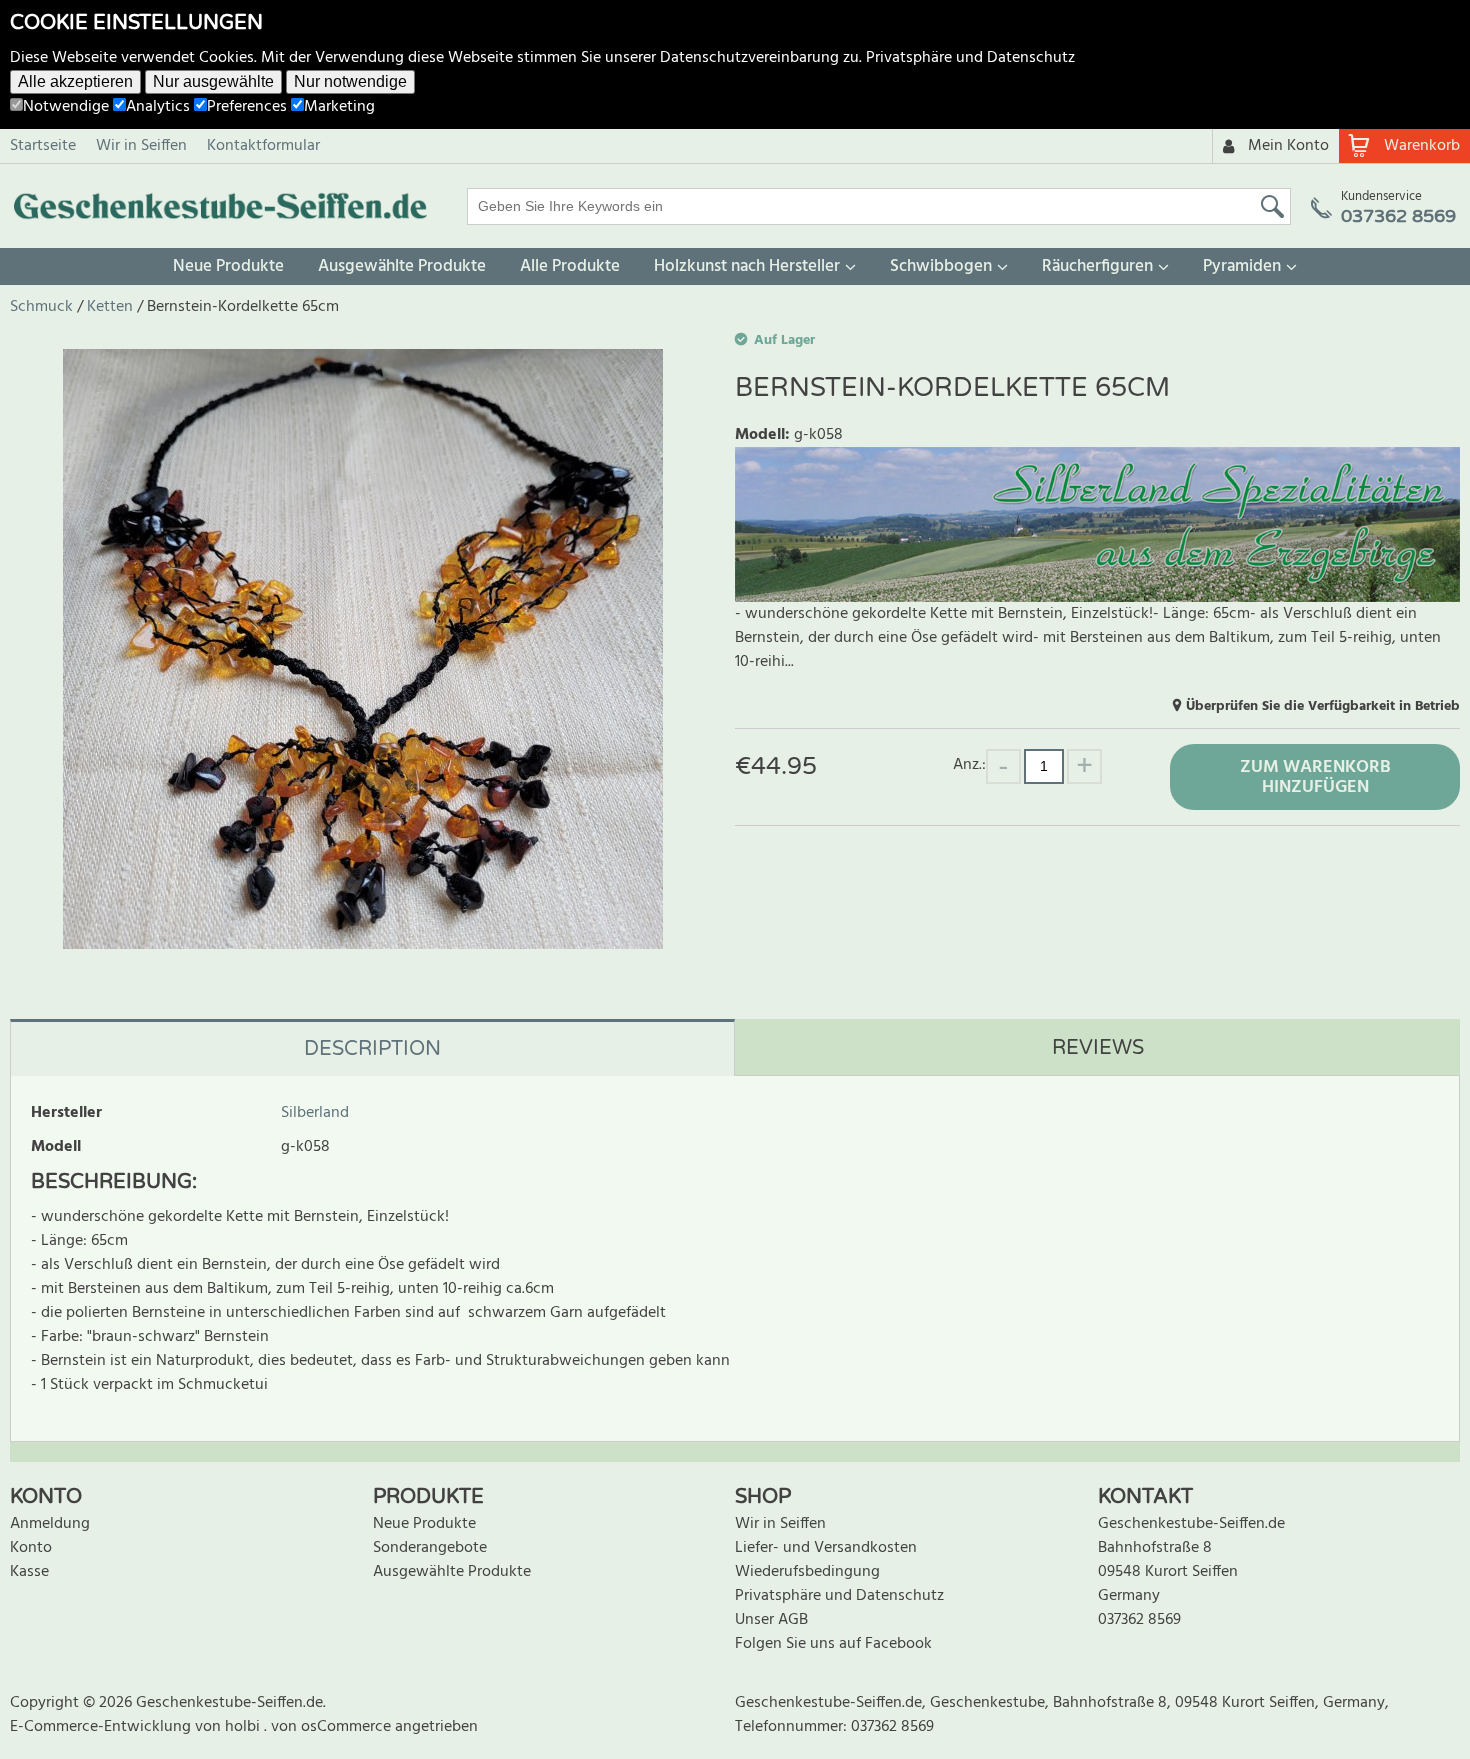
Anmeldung (50, 1524)
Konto (31, 1548)
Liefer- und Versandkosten (826, 1548)
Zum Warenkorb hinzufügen (1315, 777)
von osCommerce (333, 1727)
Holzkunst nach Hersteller (747, 266)
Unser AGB (771, 1620)
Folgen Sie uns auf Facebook (833, 1644)
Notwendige (66, 107)
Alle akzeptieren (75, 81)
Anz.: (969, 764)
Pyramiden (1242, 266)
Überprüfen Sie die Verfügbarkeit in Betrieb (1323, 706)
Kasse (29, 1572)
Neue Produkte (228, 266)
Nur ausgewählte (213, 81)
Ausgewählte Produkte (402, 266)
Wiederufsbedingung (807, 1572)
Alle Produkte (570, 266)
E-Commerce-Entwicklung (102, 1727)
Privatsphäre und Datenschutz (970, 58)
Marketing (339, 107)
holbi (244, 1727)
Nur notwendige (350, 81)
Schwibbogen (941, 266)
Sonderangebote (430, 1548)
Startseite (43, 146)
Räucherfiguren (1097, 266)
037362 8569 (1139, 1620)
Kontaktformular (263, 146)
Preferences (247, 107)
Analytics (158, 107)
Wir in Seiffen (141, 146)
